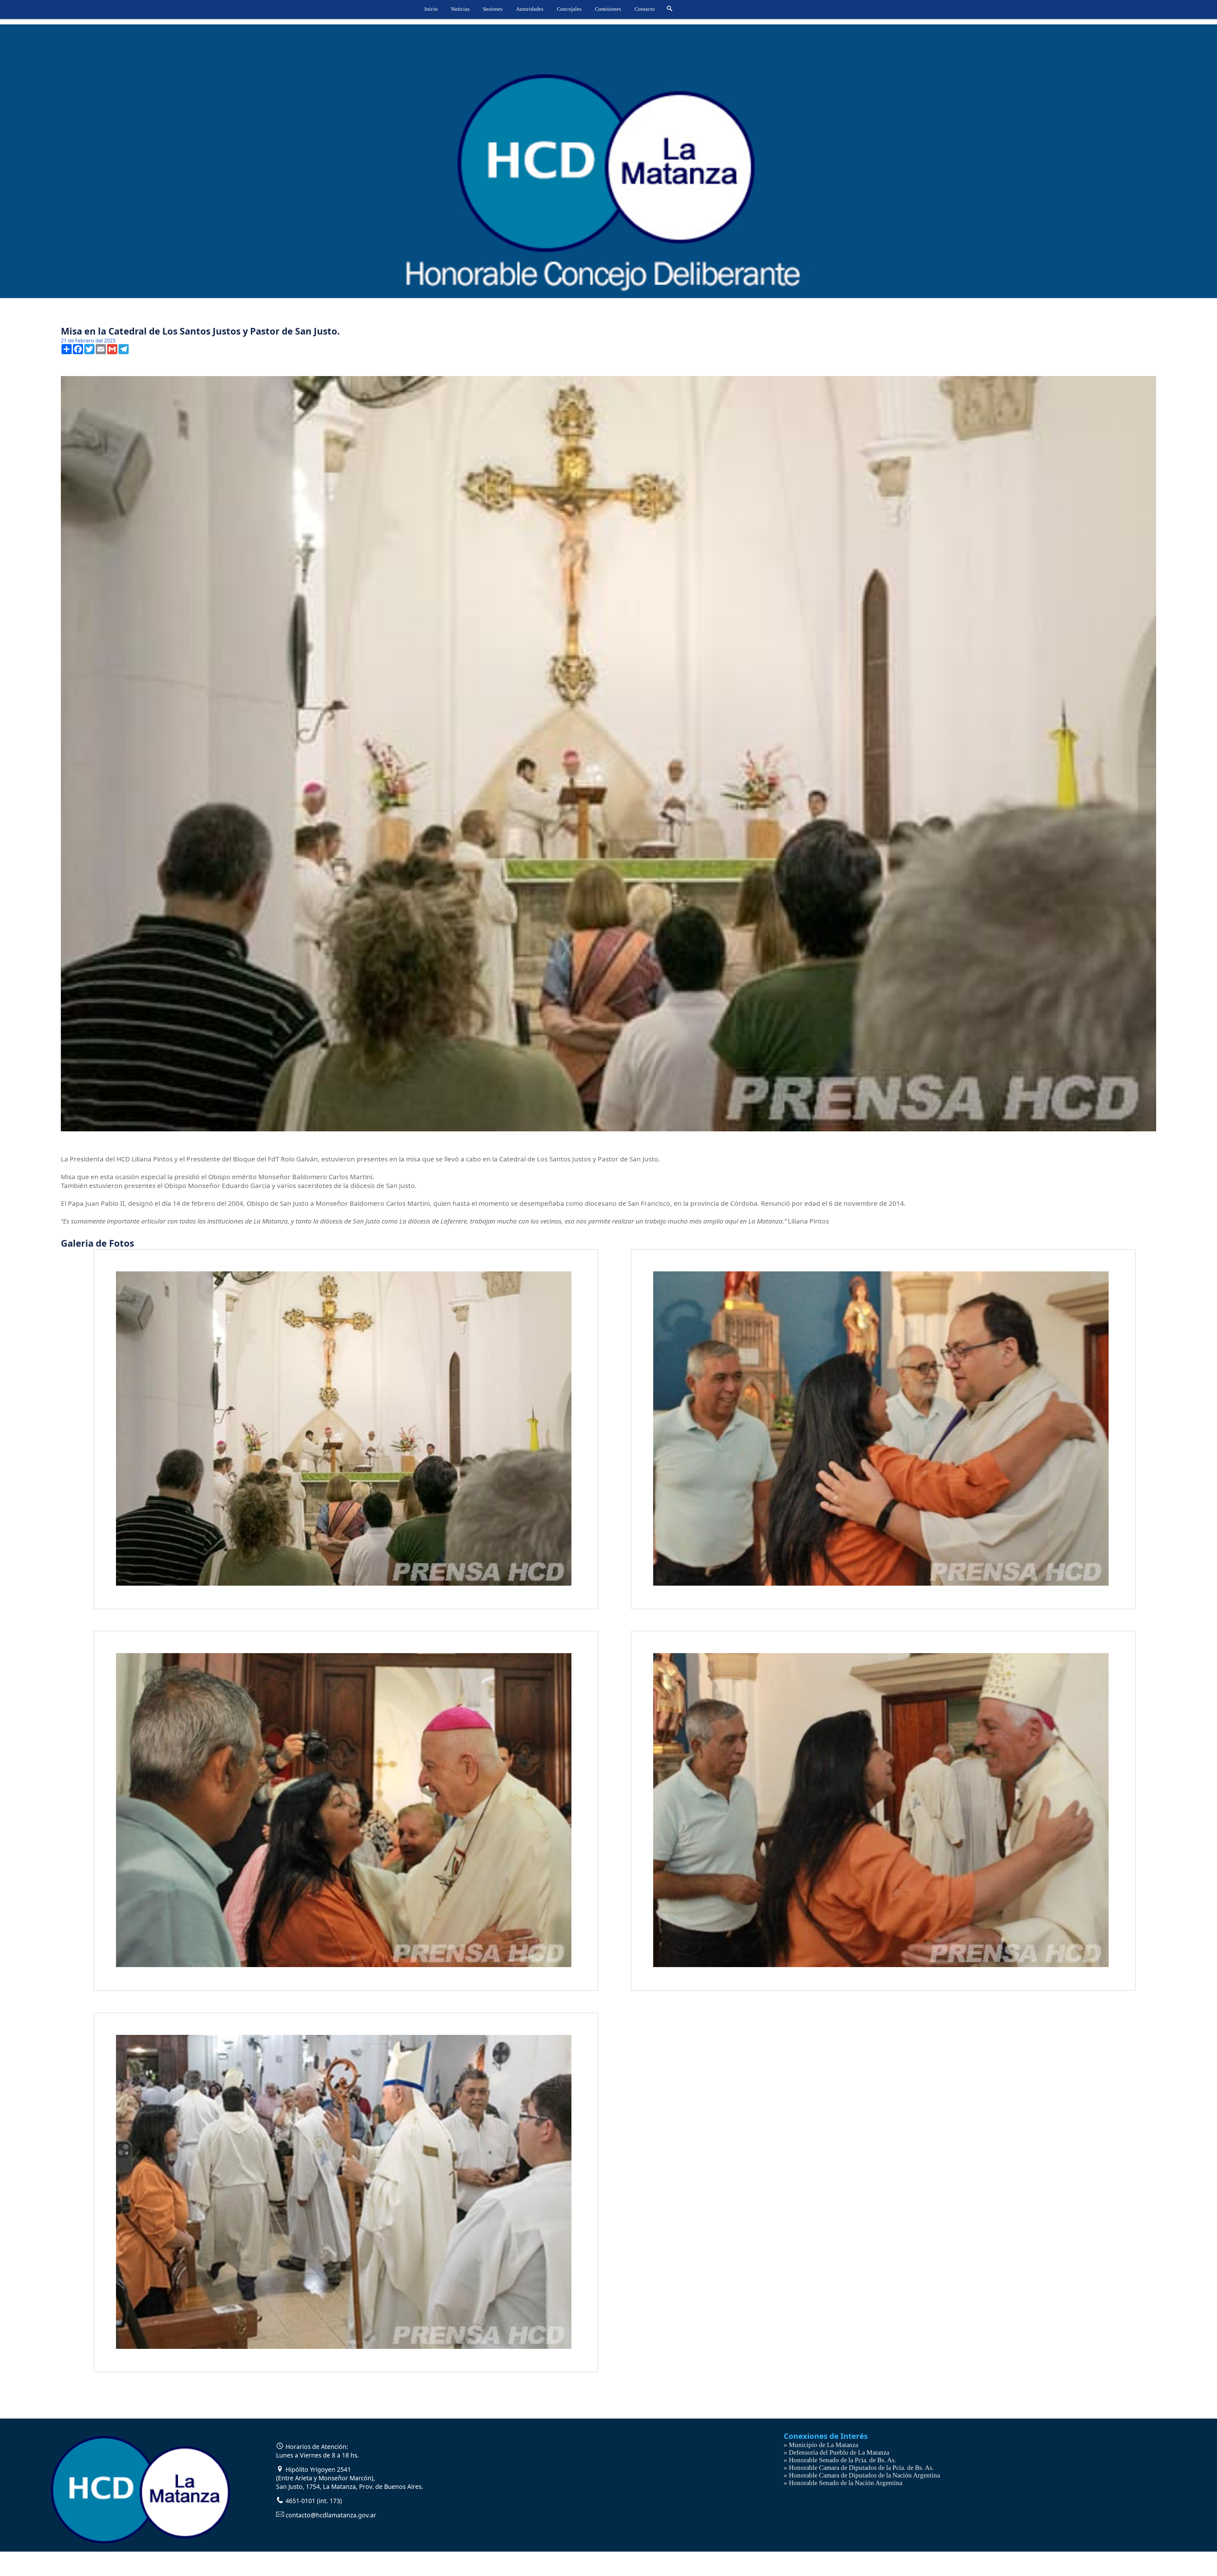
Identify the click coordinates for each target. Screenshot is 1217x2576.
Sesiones (493, 9)
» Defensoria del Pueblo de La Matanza (837, 2452)
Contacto (645, 9)
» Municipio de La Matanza (821, 2445)
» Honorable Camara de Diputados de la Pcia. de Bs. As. (859, 2467)
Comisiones (608, 9)
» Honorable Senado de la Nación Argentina (843, 2483)
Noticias (460, 9)
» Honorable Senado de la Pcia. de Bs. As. (840, 2460)
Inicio (431, 9)
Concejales (569, 9)
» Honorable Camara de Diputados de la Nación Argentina (862, 2475)
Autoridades (530, 9)
